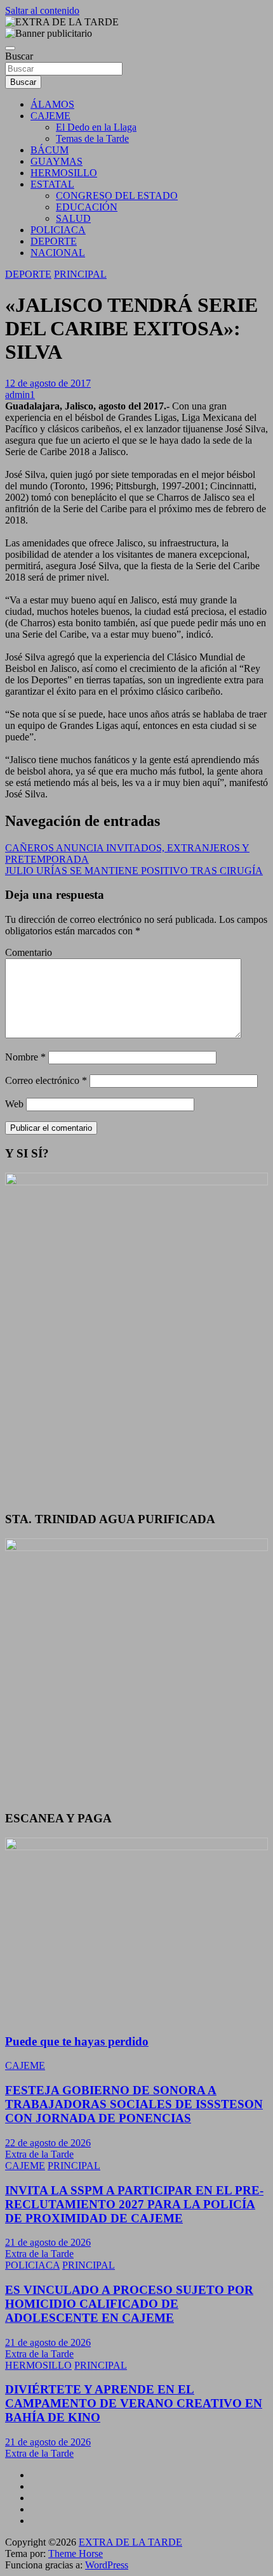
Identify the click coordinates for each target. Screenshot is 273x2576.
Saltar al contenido (42, 10)
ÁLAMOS (52, 104)
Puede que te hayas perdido (77, 2041)
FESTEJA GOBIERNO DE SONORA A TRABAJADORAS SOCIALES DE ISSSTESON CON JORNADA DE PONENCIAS (134, 2104)
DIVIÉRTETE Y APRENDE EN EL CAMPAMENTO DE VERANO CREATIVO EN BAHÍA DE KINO (134, 2403)
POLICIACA (58, 230)
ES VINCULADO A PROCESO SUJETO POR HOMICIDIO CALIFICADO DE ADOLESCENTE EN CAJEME (129, 2304)
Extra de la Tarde (39, 2154)
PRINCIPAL (80, 274)
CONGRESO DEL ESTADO (117, 196)
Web (14, 1104)
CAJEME (50, 116)
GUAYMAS (57, 161)
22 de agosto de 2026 (48, 2143)
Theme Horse (76, 2553)
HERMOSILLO (64, 173)
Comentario (29, 952)
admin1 (20, 395)
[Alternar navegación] (10, 48)
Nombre (25, 1057)
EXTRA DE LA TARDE (130, 2542)
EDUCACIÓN (87, 207)
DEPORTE (54, 241)
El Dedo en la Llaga (96, 127)
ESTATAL (52, 184)
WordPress (107, 2565)
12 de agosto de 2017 (48, 383)
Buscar (19, 56)
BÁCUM (50, 150)
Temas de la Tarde (92, 138)
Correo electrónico (46, 1080)
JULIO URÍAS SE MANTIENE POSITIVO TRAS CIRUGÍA (134, 871)
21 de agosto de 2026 (48, 2242)
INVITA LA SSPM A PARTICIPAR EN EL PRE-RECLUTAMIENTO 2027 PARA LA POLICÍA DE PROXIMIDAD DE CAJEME (134, 2204)
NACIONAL (58, 253)
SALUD (73, 218)
